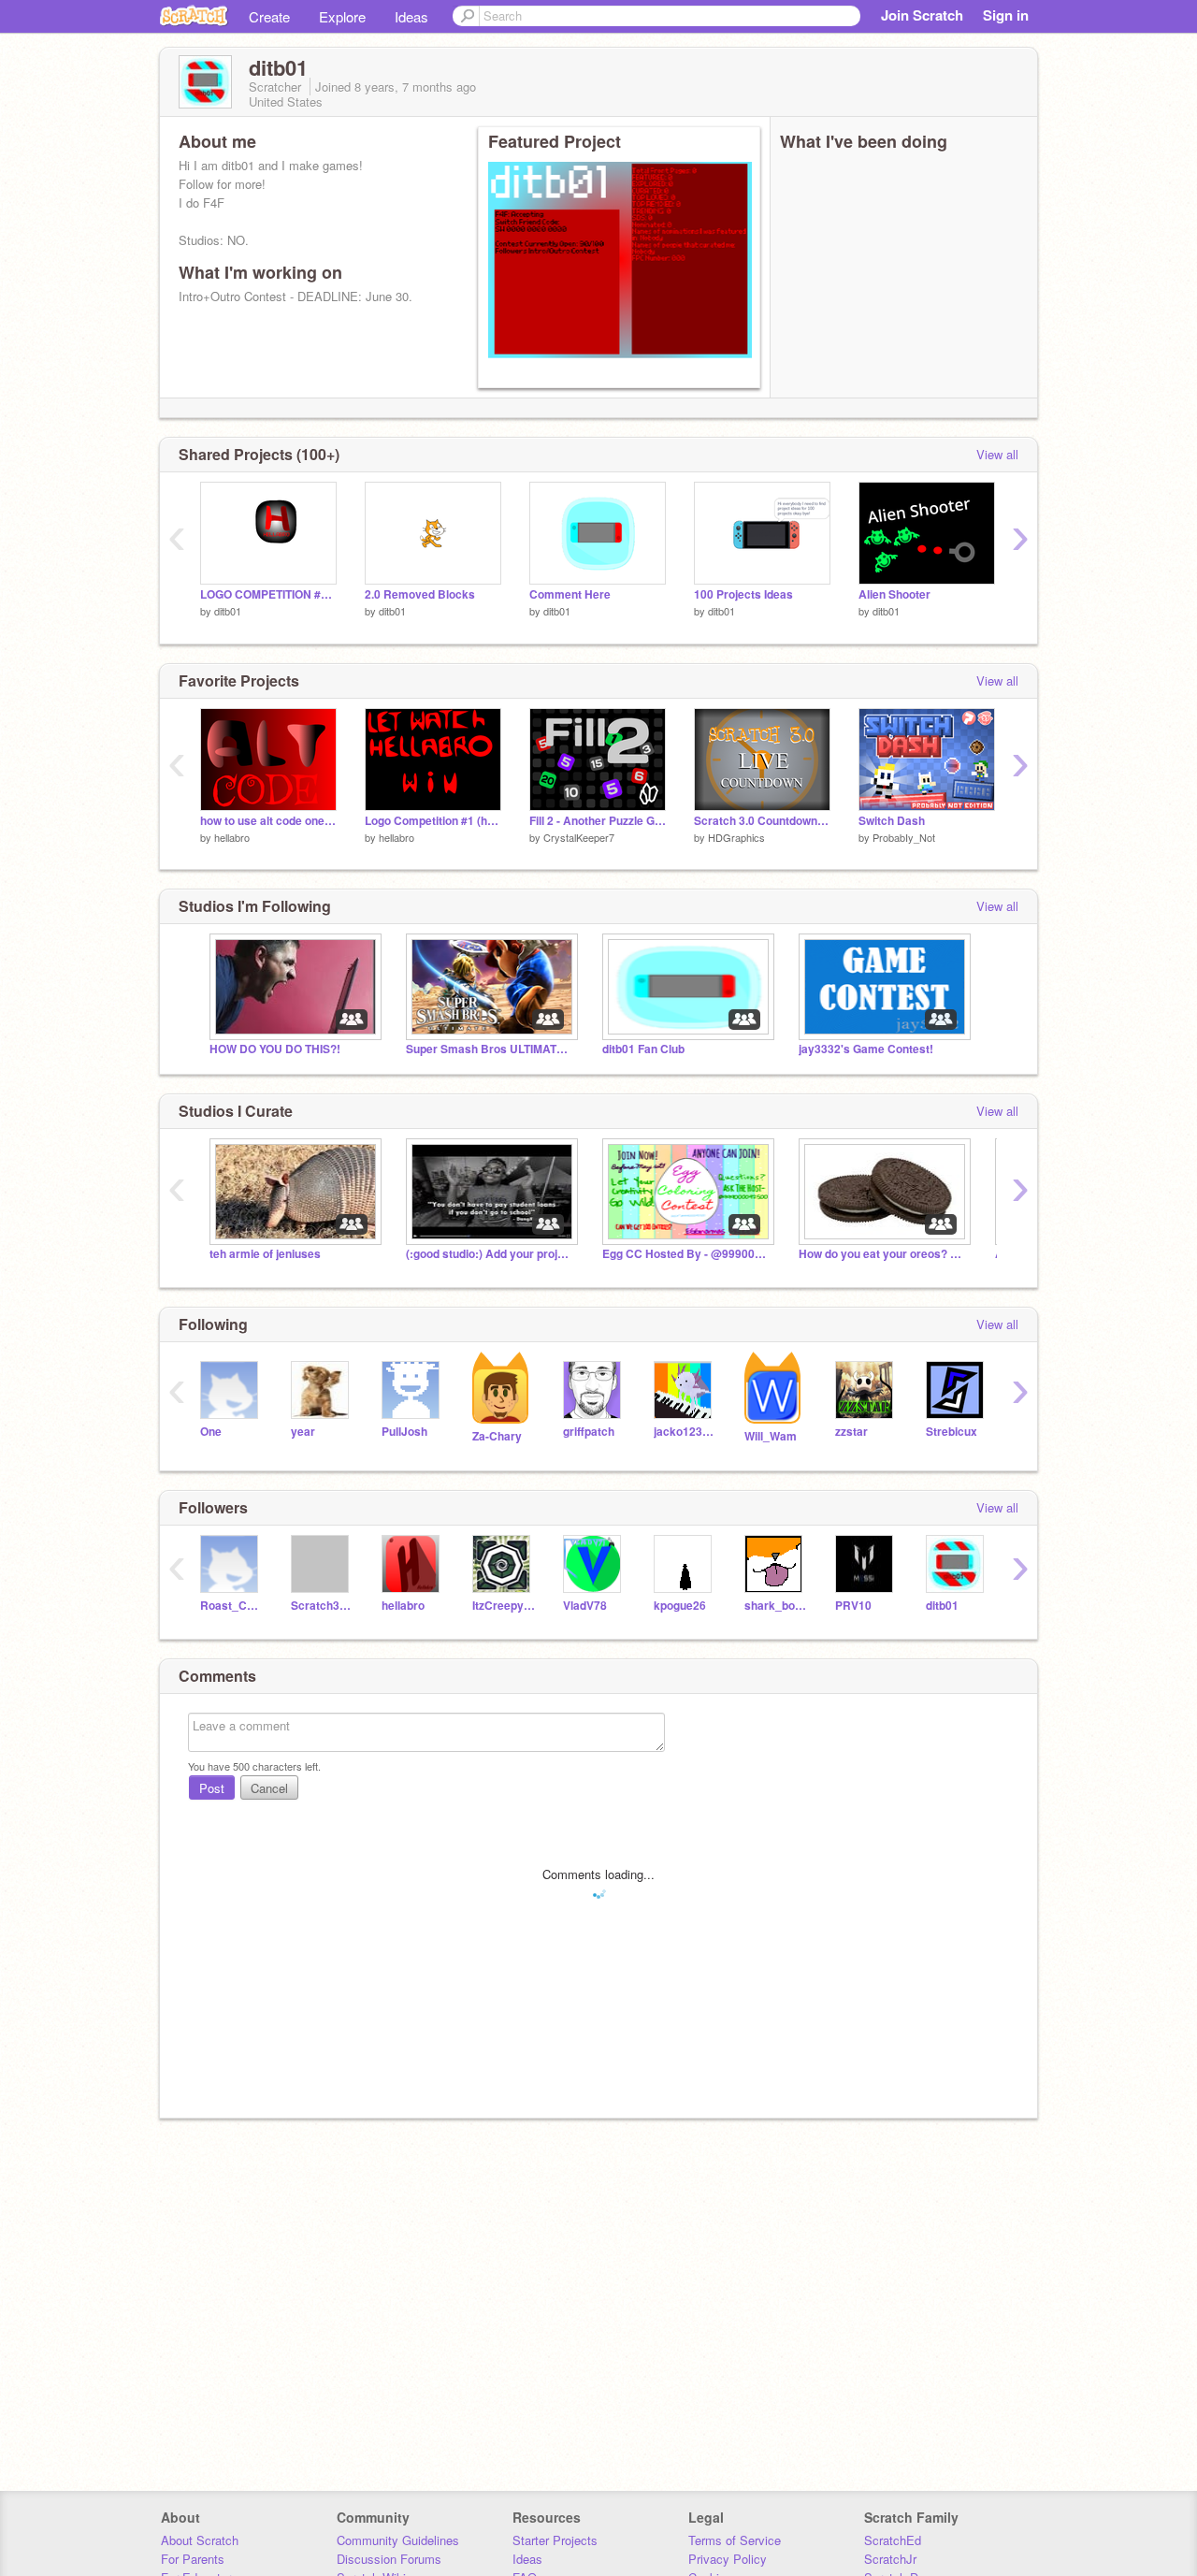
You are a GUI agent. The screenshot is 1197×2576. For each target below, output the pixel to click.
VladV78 (585, 1606)
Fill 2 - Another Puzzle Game (598, 821)
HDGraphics (736, 837)
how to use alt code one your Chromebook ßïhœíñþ (268, 821)
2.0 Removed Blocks (420, 594)
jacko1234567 (685, 1432)
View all (997, 454)
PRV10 (853, 1606)
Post (212, 1788)
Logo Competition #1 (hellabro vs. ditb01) (433, 821)
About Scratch (200, 2540)
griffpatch (589, 1432)
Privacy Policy (728, 2559)
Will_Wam (771, 1436)
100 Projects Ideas (743, 594)
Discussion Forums (389, 2559)
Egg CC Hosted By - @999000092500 (686, 1254)
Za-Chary (497, 1436)
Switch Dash (892, 821)
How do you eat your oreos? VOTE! (883, 1254)
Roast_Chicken (231, 1606)
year (303, 1432)
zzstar (851, 1432)
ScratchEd (893, 2540)
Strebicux (952, 1432)
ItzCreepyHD (504, 1606)
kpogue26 (680, 1606)
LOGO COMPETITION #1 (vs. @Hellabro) (268, 594)
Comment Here (570, 594)
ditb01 (228, 611)
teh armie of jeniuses (265, 1254)
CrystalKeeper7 (579, 837)
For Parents (193, 2559)
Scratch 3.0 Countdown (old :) (762, 821)
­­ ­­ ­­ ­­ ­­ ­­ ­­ (499, 372)
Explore (342, 16)
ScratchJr (890, 2559)
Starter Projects (555, 2540)
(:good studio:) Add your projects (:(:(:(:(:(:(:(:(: (490, 1254)
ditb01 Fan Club (643, 1049)
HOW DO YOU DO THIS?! (275, 1049)
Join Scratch (922, 15)
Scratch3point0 (322, 1606)
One (211, 1432)
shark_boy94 (776, 1606)
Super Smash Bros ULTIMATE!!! (490, 1049)
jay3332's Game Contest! (866, 1049)
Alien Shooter (894, 594)
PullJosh (404, 1432)
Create (269, 16)
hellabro (232, 837)
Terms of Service (735, 2540)
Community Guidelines (398, 2540)
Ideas (411, 16)
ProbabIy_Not (904, 837)
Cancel (269, 1788)
